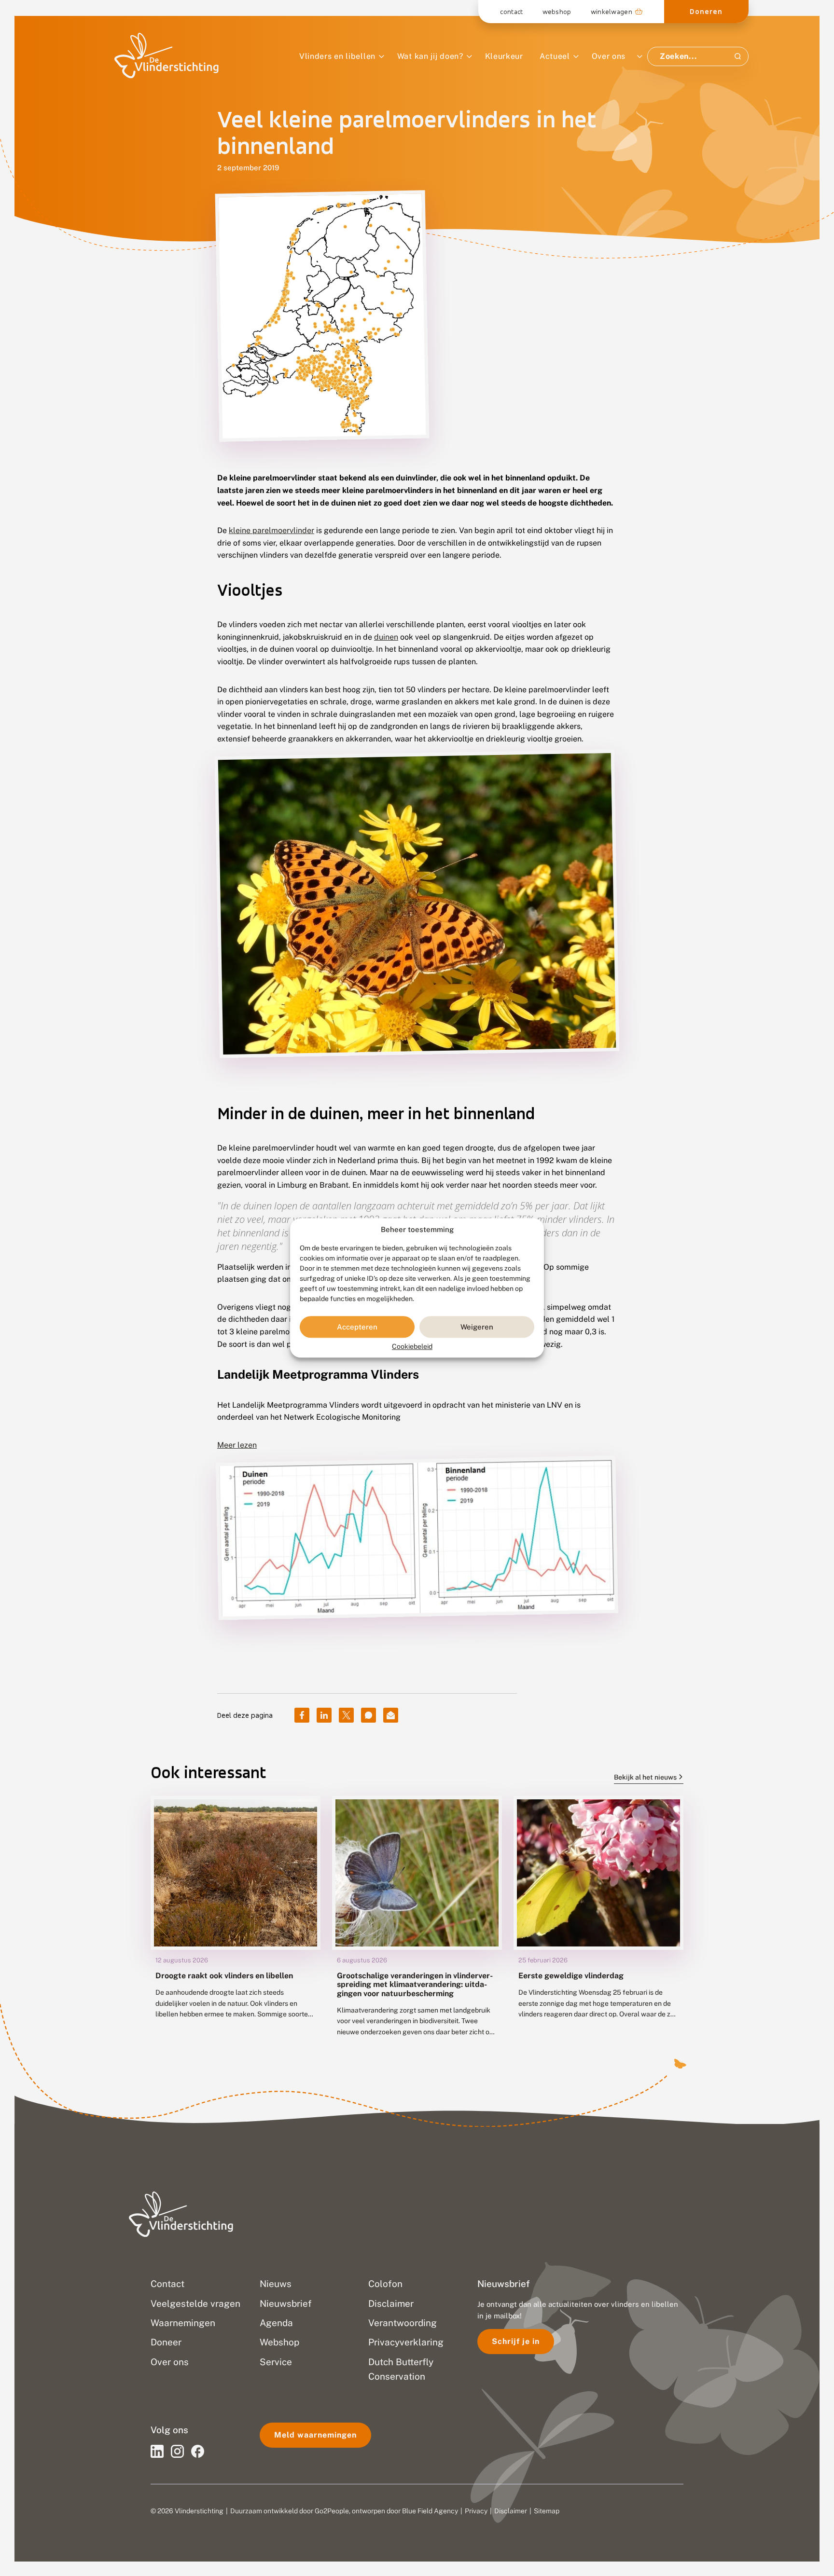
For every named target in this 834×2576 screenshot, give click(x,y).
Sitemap (547, 2511)
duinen (386, 637)
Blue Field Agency (430, 2511)
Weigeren (477, 1327)
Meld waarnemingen (315, 2435)
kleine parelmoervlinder (271, 530)
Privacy (476, 2511)
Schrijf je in (516, 2341)
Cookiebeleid (412, 1347)
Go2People (332, 2511)
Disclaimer (511, 2511)
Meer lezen (237, 1445)
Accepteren (357, 1327)
